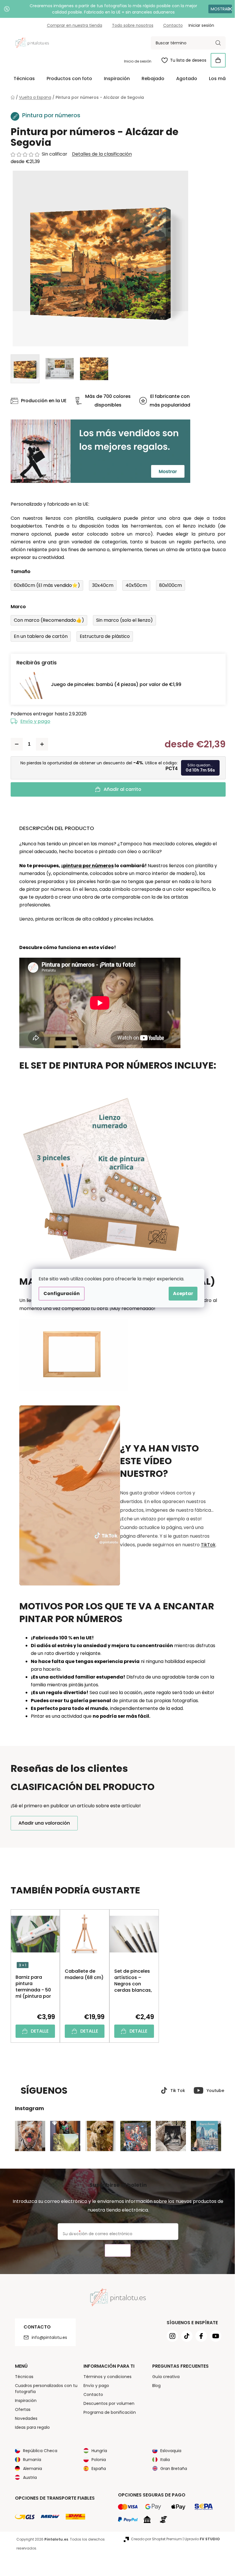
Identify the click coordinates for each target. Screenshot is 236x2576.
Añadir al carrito (120, 789)
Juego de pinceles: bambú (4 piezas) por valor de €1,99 (114, 684)
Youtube (213, 2091)
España (97, 2469)
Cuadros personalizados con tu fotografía (44, 2389)
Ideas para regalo (30, 2427)
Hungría (97, 2451)
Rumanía (30, 2460)
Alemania (30, 2469)
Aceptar (181, 1293)
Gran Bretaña (172, 2469)
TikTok (206, 1545)
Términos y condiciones (105, 2377)
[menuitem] (22, 79)
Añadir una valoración (42, 1823)
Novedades (24, 2418)
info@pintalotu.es (47, 2337)
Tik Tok (175, 2091)
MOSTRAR (216, 9)
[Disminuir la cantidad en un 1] (14, 744)
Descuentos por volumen (107, 2403)
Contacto (171, 25)
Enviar (116, 2251)
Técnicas (22, 2377)
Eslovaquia (169, 2451)
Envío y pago (33, 721)
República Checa (38, 2451)
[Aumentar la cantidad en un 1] (40, 744)
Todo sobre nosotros (130, 25)
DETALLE (37, 2031)
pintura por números (86, 866)
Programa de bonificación (108, 2412)
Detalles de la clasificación (100, 154)
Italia (163, 2460)
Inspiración (23, 2401)
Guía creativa (164, 2377)
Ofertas (20, 2409)
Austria (28, 2477)
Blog (154, 2386)
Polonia (97, 2460)
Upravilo (200, 2539)
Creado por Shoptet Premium (154, 2539)
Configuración (60, 1293)
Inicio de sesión (135, 61)
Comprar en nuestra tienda (72, 25)
